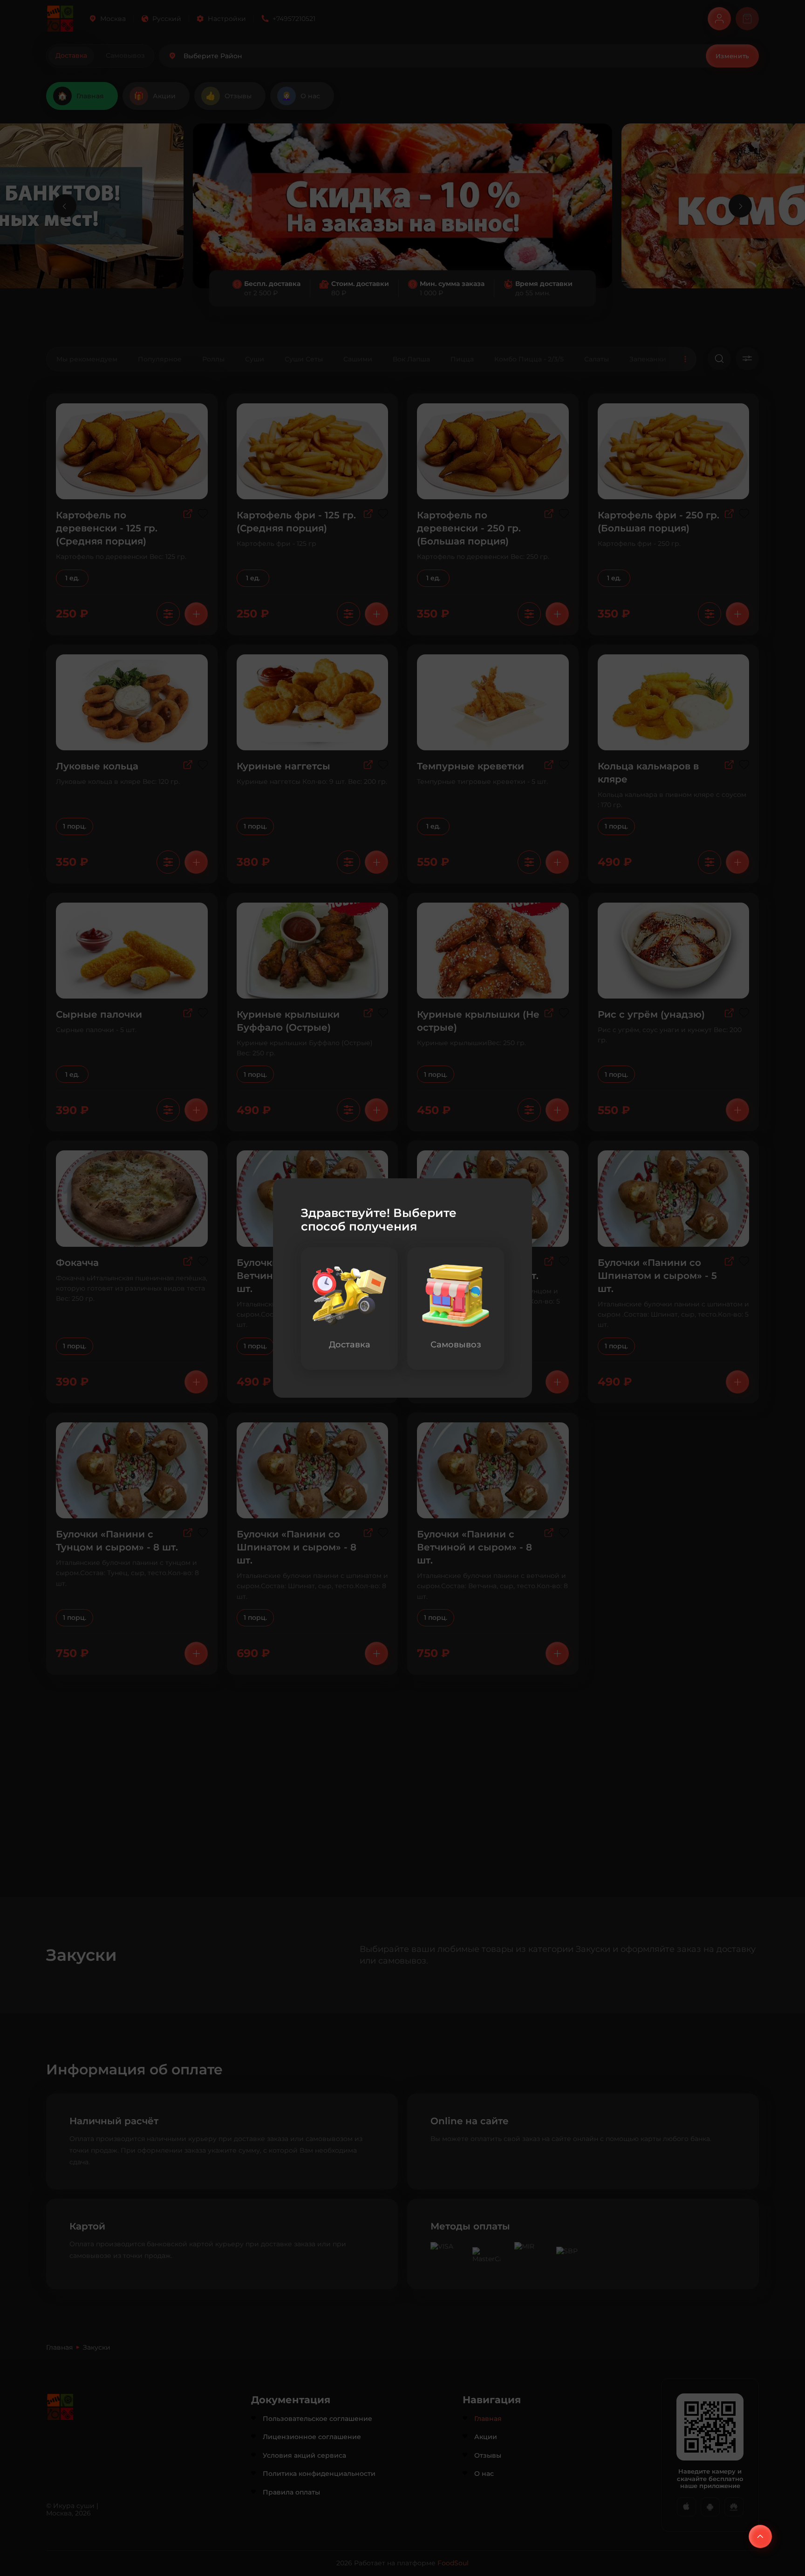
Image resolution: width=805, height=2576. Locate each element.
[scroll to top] (760, 2536)
